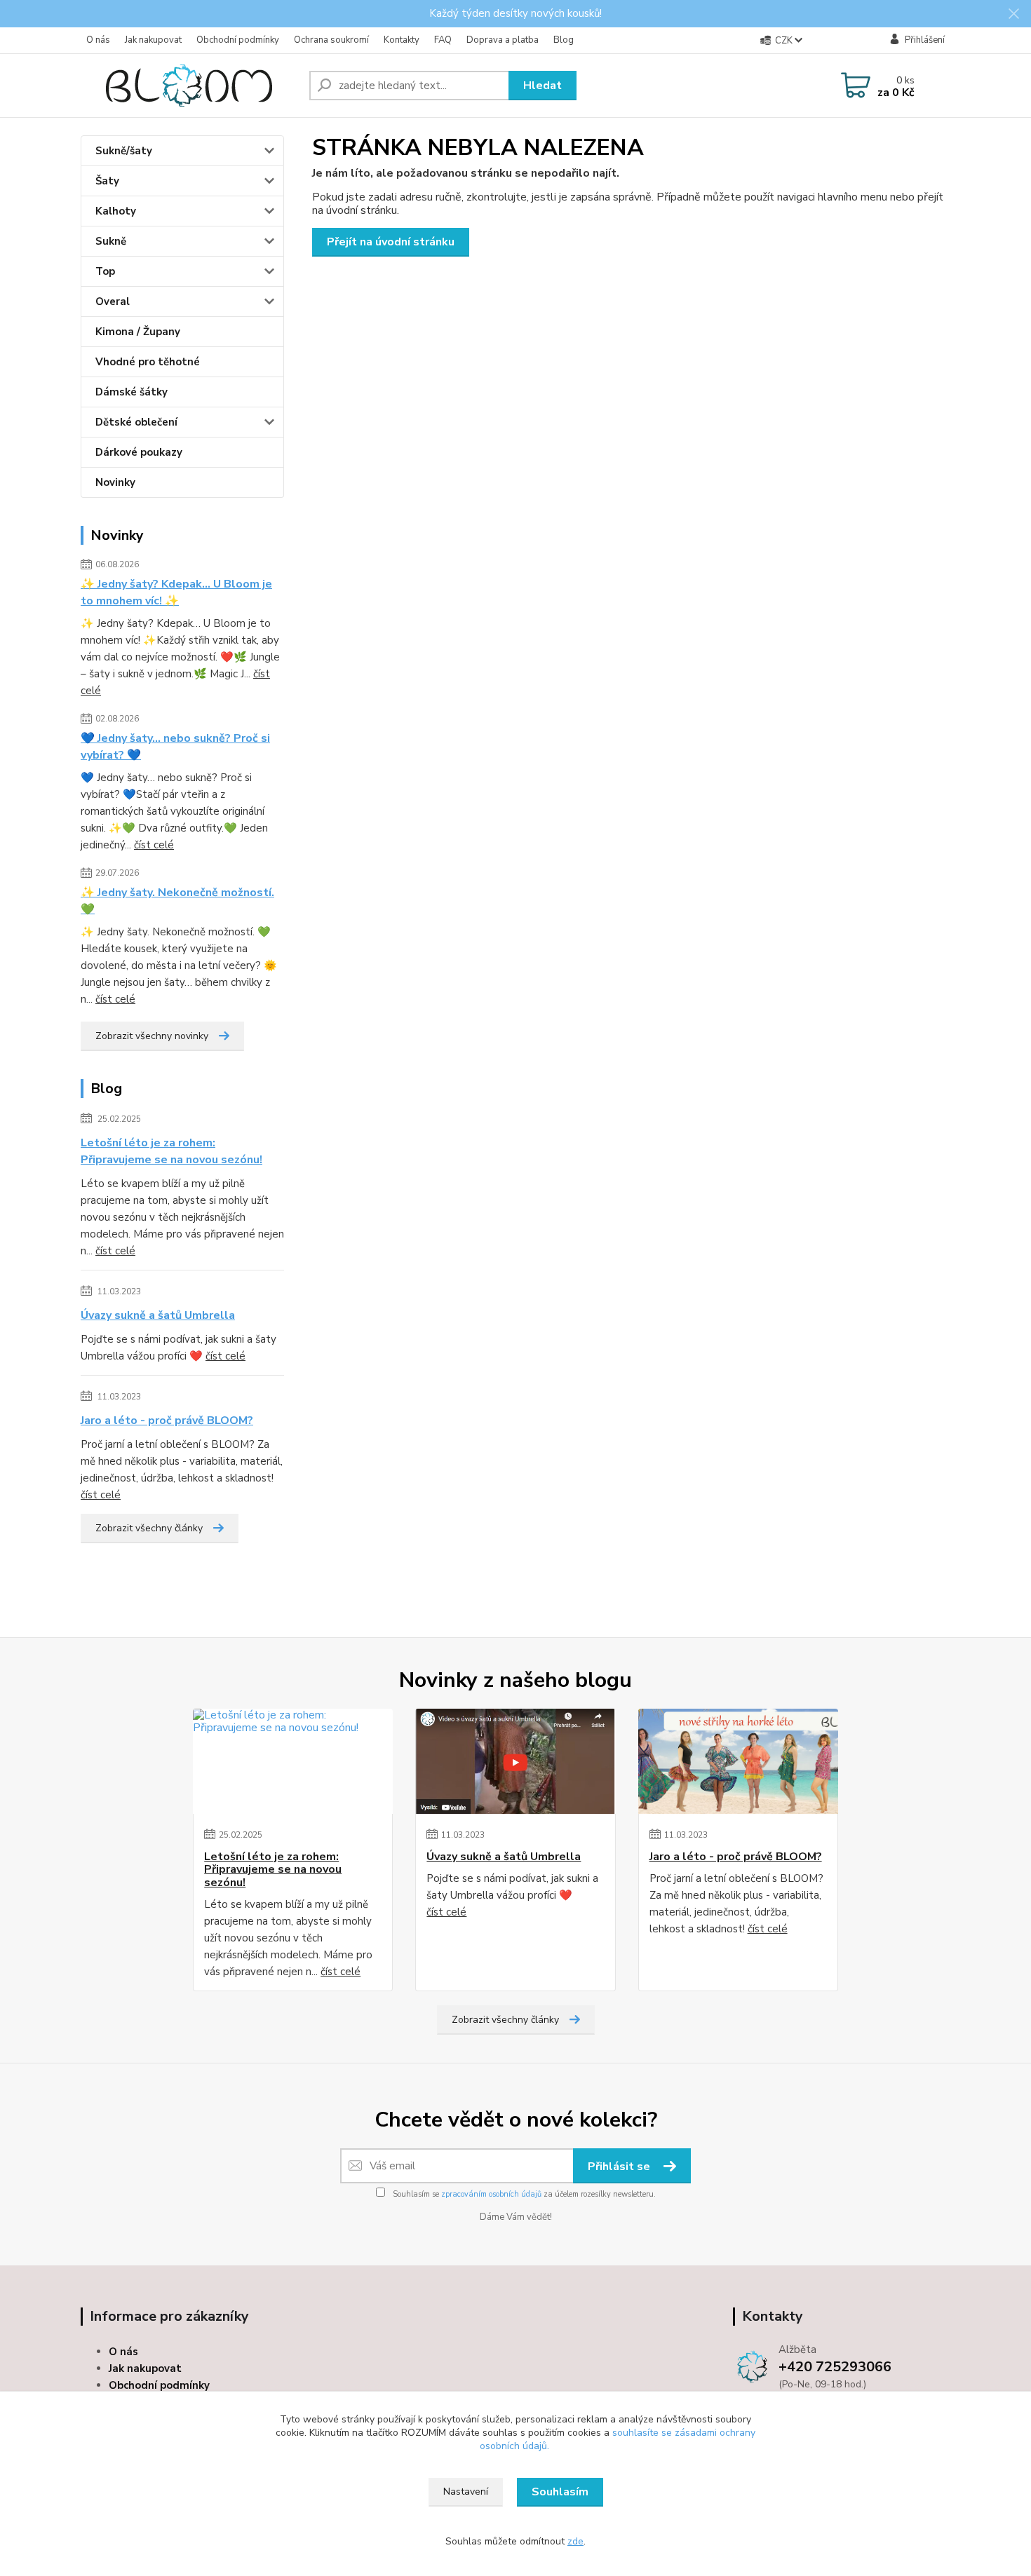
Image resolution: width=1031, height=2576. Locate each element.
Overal (113, 301)
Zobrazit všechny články (149, 1528)
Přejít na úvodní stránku (391, 242)
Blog (564, 40)
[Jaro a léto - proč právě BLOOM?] (738, 1761)
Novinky (115, 482)
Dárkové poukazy (139, 452)
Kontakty (402, 40)
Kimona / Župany (138, 332)
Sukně (111, 241)
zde (575, 2541)
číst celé (154, 845)
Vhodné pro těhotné (148, 362)
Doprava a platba (503, 40)
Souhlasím (560, 2492)
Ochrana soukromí (331, 40)
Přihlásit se (620, 2167)
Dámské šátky (132, 392)
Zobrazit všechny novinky (152, 1036)
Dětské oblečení (136, 422)
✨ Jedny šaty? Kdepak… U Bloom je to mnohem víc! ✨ (176, 592)
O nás (98, 40)
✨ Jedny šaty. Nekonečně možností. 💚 (177, 901)
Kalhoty (116, 211)
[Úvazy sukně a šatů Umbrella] (515, 1761)
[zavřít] (1013, 14)
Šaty (107, 181)
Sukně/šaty (124, 151)
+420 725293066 (835, 2367)
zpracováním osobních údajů (491, 2194)
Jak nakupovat (153, 40)
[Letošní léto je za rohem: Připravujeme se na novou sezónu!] (293, 1761)
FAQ (443, 40)
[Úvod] (189, 86)
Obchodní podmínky (238, 40)
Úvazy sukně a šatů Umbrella (158, 1315)
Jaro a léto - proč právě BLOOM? (167, 1421)
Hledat (543, 86)
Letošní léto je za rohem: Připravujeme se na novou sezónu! (171, 1151)
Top (105, 271)
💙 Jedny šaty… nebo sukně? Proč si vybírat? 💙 (175, 747)
